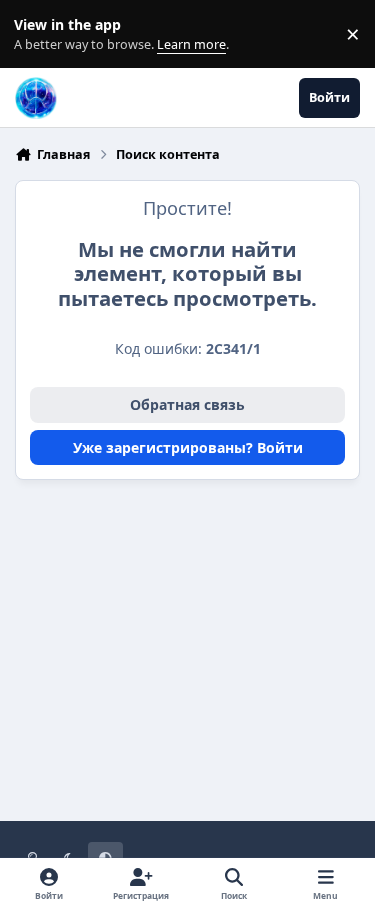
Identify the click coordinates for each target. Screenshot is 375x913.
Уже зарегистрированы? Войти (188, 447)
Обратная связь (187, 404)
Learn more (38, 34)
